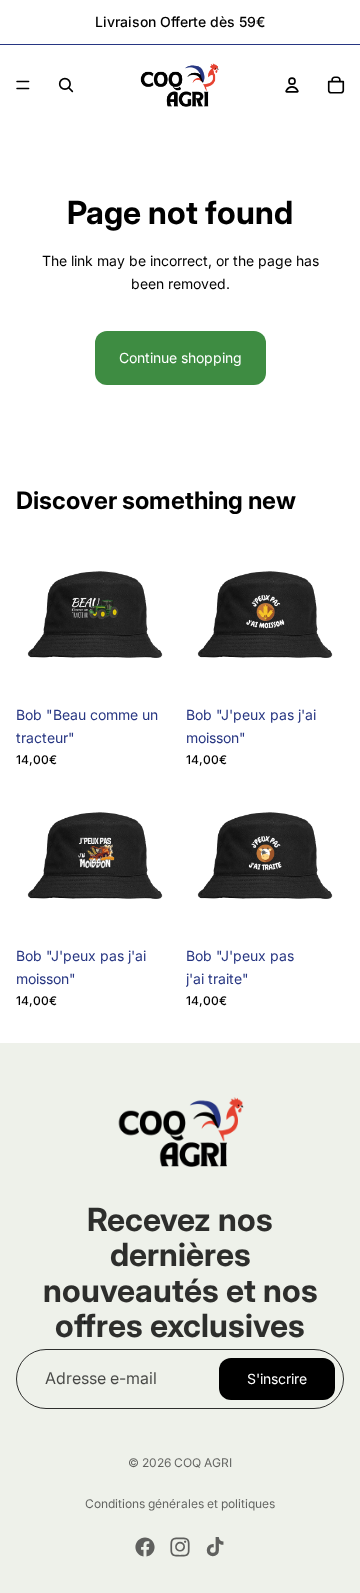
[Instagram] (180, 1547)
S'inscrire (277, 1377)
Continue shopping (180, 357)
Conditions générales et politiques (180, 1503)
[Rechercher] (66, 85)
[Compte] (292, 85)
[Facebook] (145, 1547)
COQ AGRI (203, 1462)
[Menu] (23, 85)
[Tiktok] (215, 1547)
